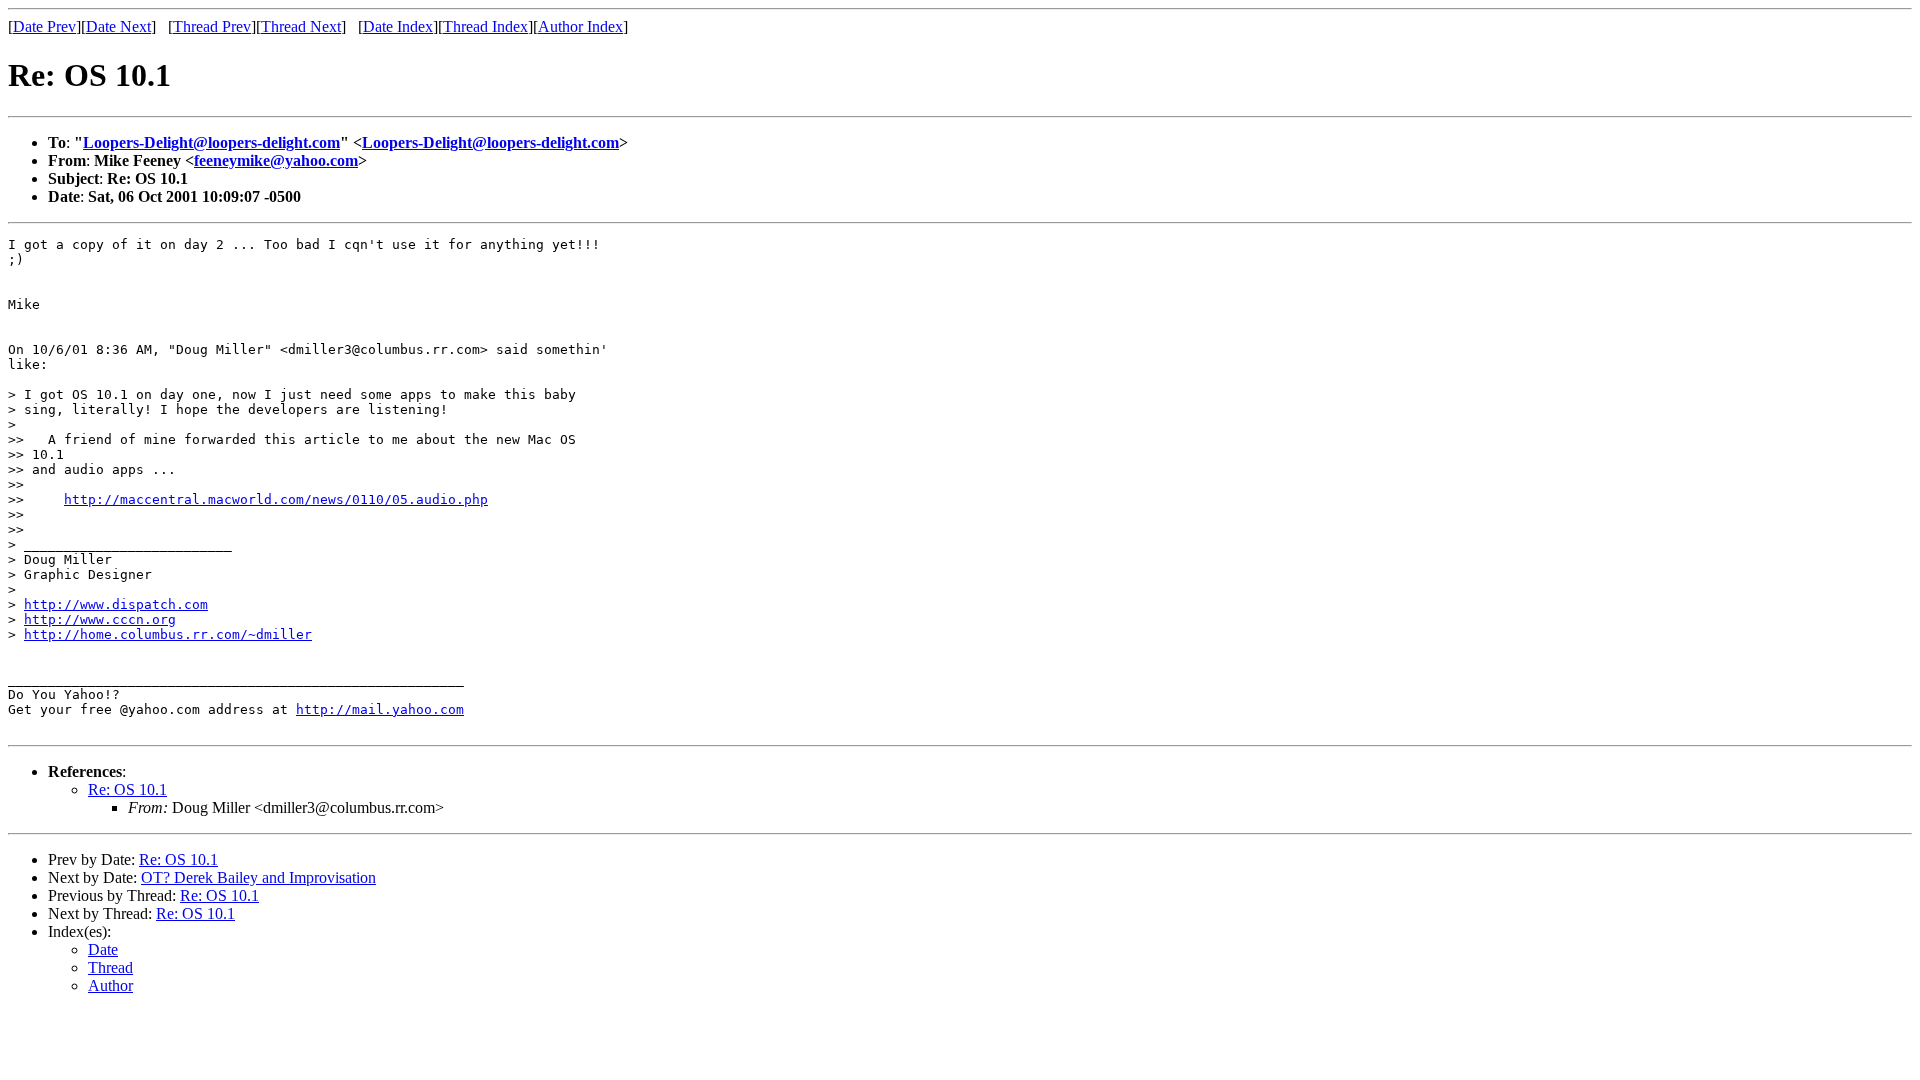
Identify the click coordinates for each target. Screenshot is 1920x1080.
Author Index (580, 26)
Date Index (398, 26)
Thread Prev (212, 26)
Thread (110, 967)
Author (110, 985)
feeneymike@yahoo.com (276, 160)
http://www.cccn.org (100, 619)
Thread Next (301, 26)
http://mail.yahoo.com (380, 709)
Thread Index (485, 26)
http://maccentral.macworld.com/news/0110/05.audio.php (276, 499)
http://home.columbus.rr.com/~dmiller (168, 634)
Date (103, 949)
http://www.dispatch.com (116, 604)
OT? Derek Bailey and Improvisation (258, 877)
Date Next (118, 26)
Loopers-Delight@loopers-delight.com (211, 142)
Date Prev (44, 26)
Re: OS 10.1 (127, 789)
